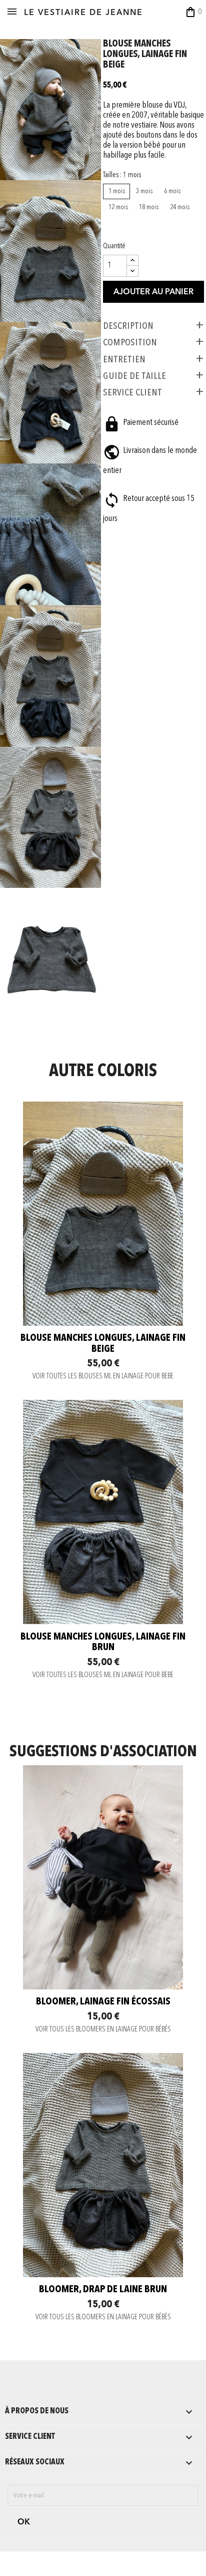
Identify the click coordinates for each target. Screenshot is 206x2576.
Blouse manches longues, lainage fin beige (103, 1344)
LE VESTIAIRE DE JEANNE (83, 13)
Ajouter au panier (153, 292)
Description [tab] (128, 326)
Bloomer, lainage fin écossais (103, 2002)
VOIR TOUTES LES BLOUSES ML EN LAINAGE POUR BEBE (103, 1377)
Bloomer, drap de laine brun (103, 2290)
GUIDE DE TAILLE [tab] (134, 376)
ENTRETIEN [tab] (124, 359)
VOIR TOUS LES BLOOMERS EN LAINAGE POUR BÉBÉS (103, 2030)
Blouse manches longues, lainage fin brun (103, 1643)
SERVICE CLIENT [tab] (132, 392)
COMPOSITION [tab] (130, 342)
